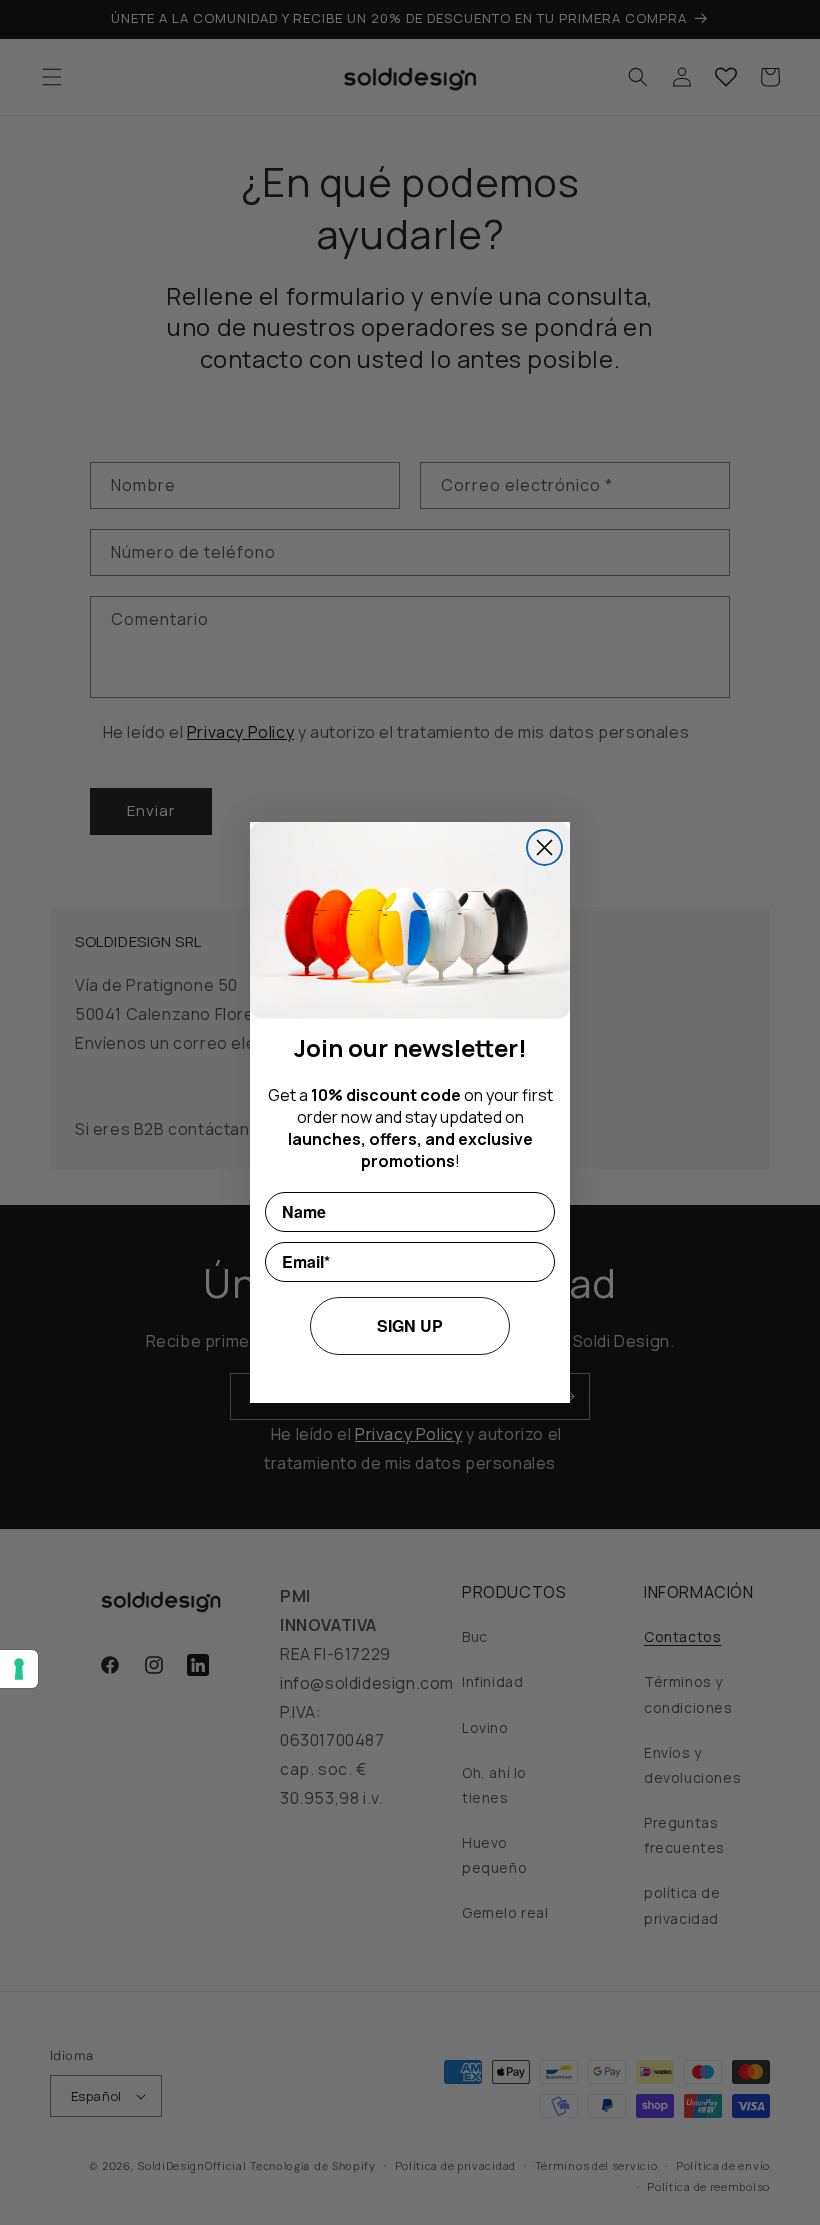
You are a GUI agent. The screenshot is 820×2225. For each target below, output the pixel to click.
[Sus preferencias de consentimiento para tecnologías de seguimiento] (19, 1669)
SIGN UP (410, 1325)
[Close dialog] (544, 847)
